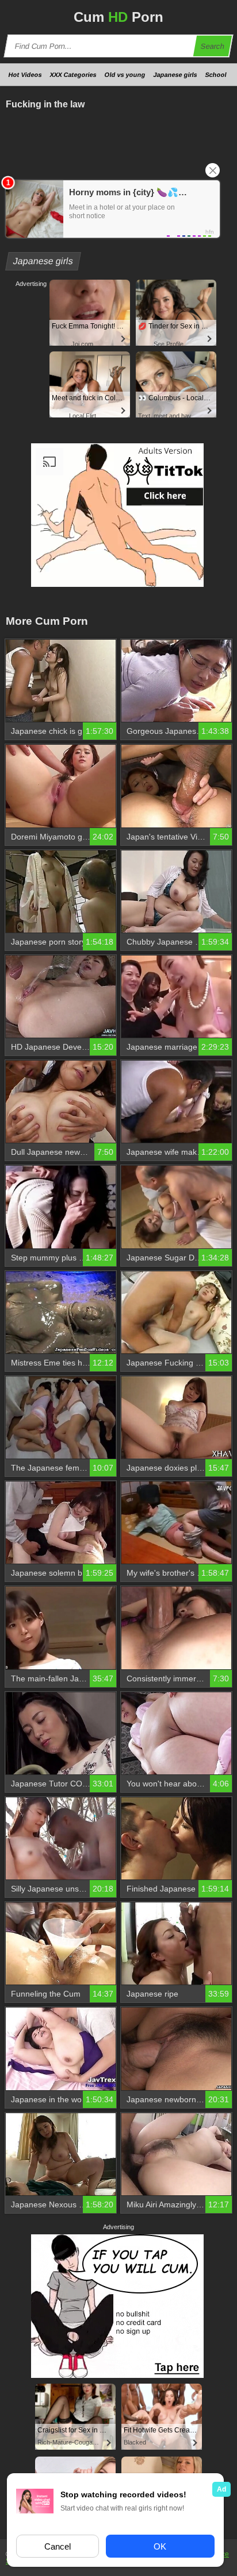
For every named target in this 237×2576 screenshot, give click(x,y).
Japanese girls (175, 75)
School (216, 75)
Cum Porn (118, 17)
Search (213, 46)
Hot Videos (25, 75)
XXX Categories (73, 75)
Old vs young (125, 75)
